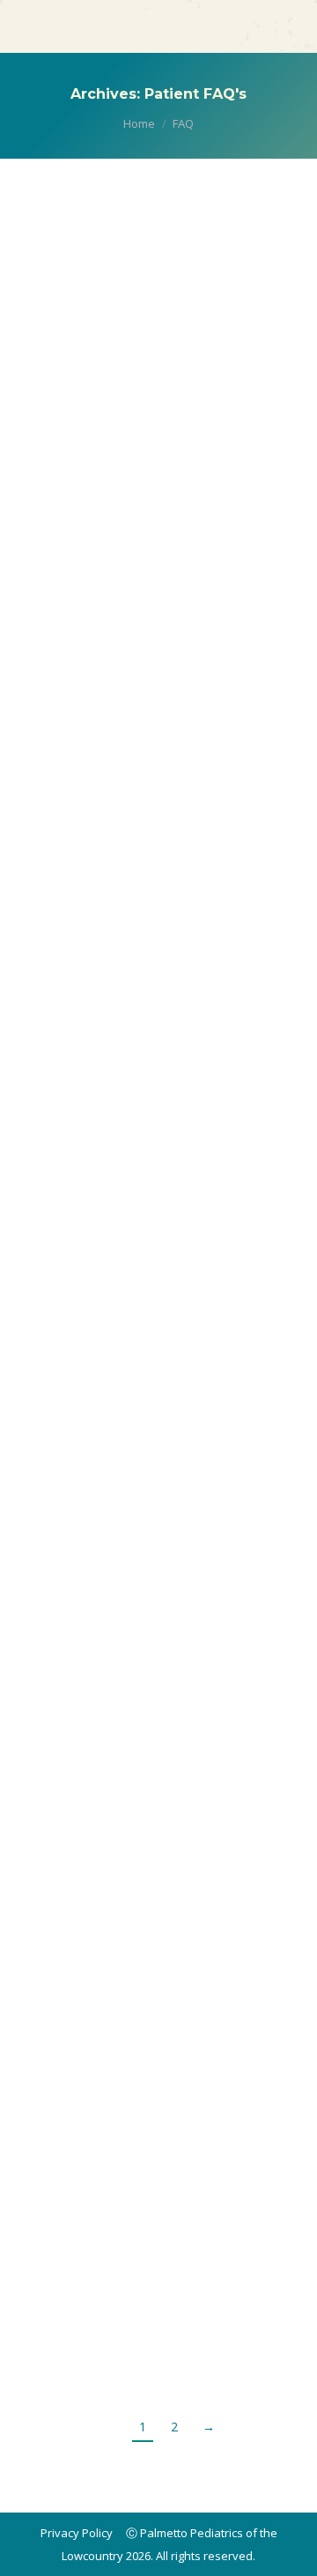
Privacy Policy (77, 2533)
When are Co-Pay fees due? (151, 882)
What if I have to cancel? (140, 1504)
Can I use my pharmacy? (138, 1827)
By (82, 316)
